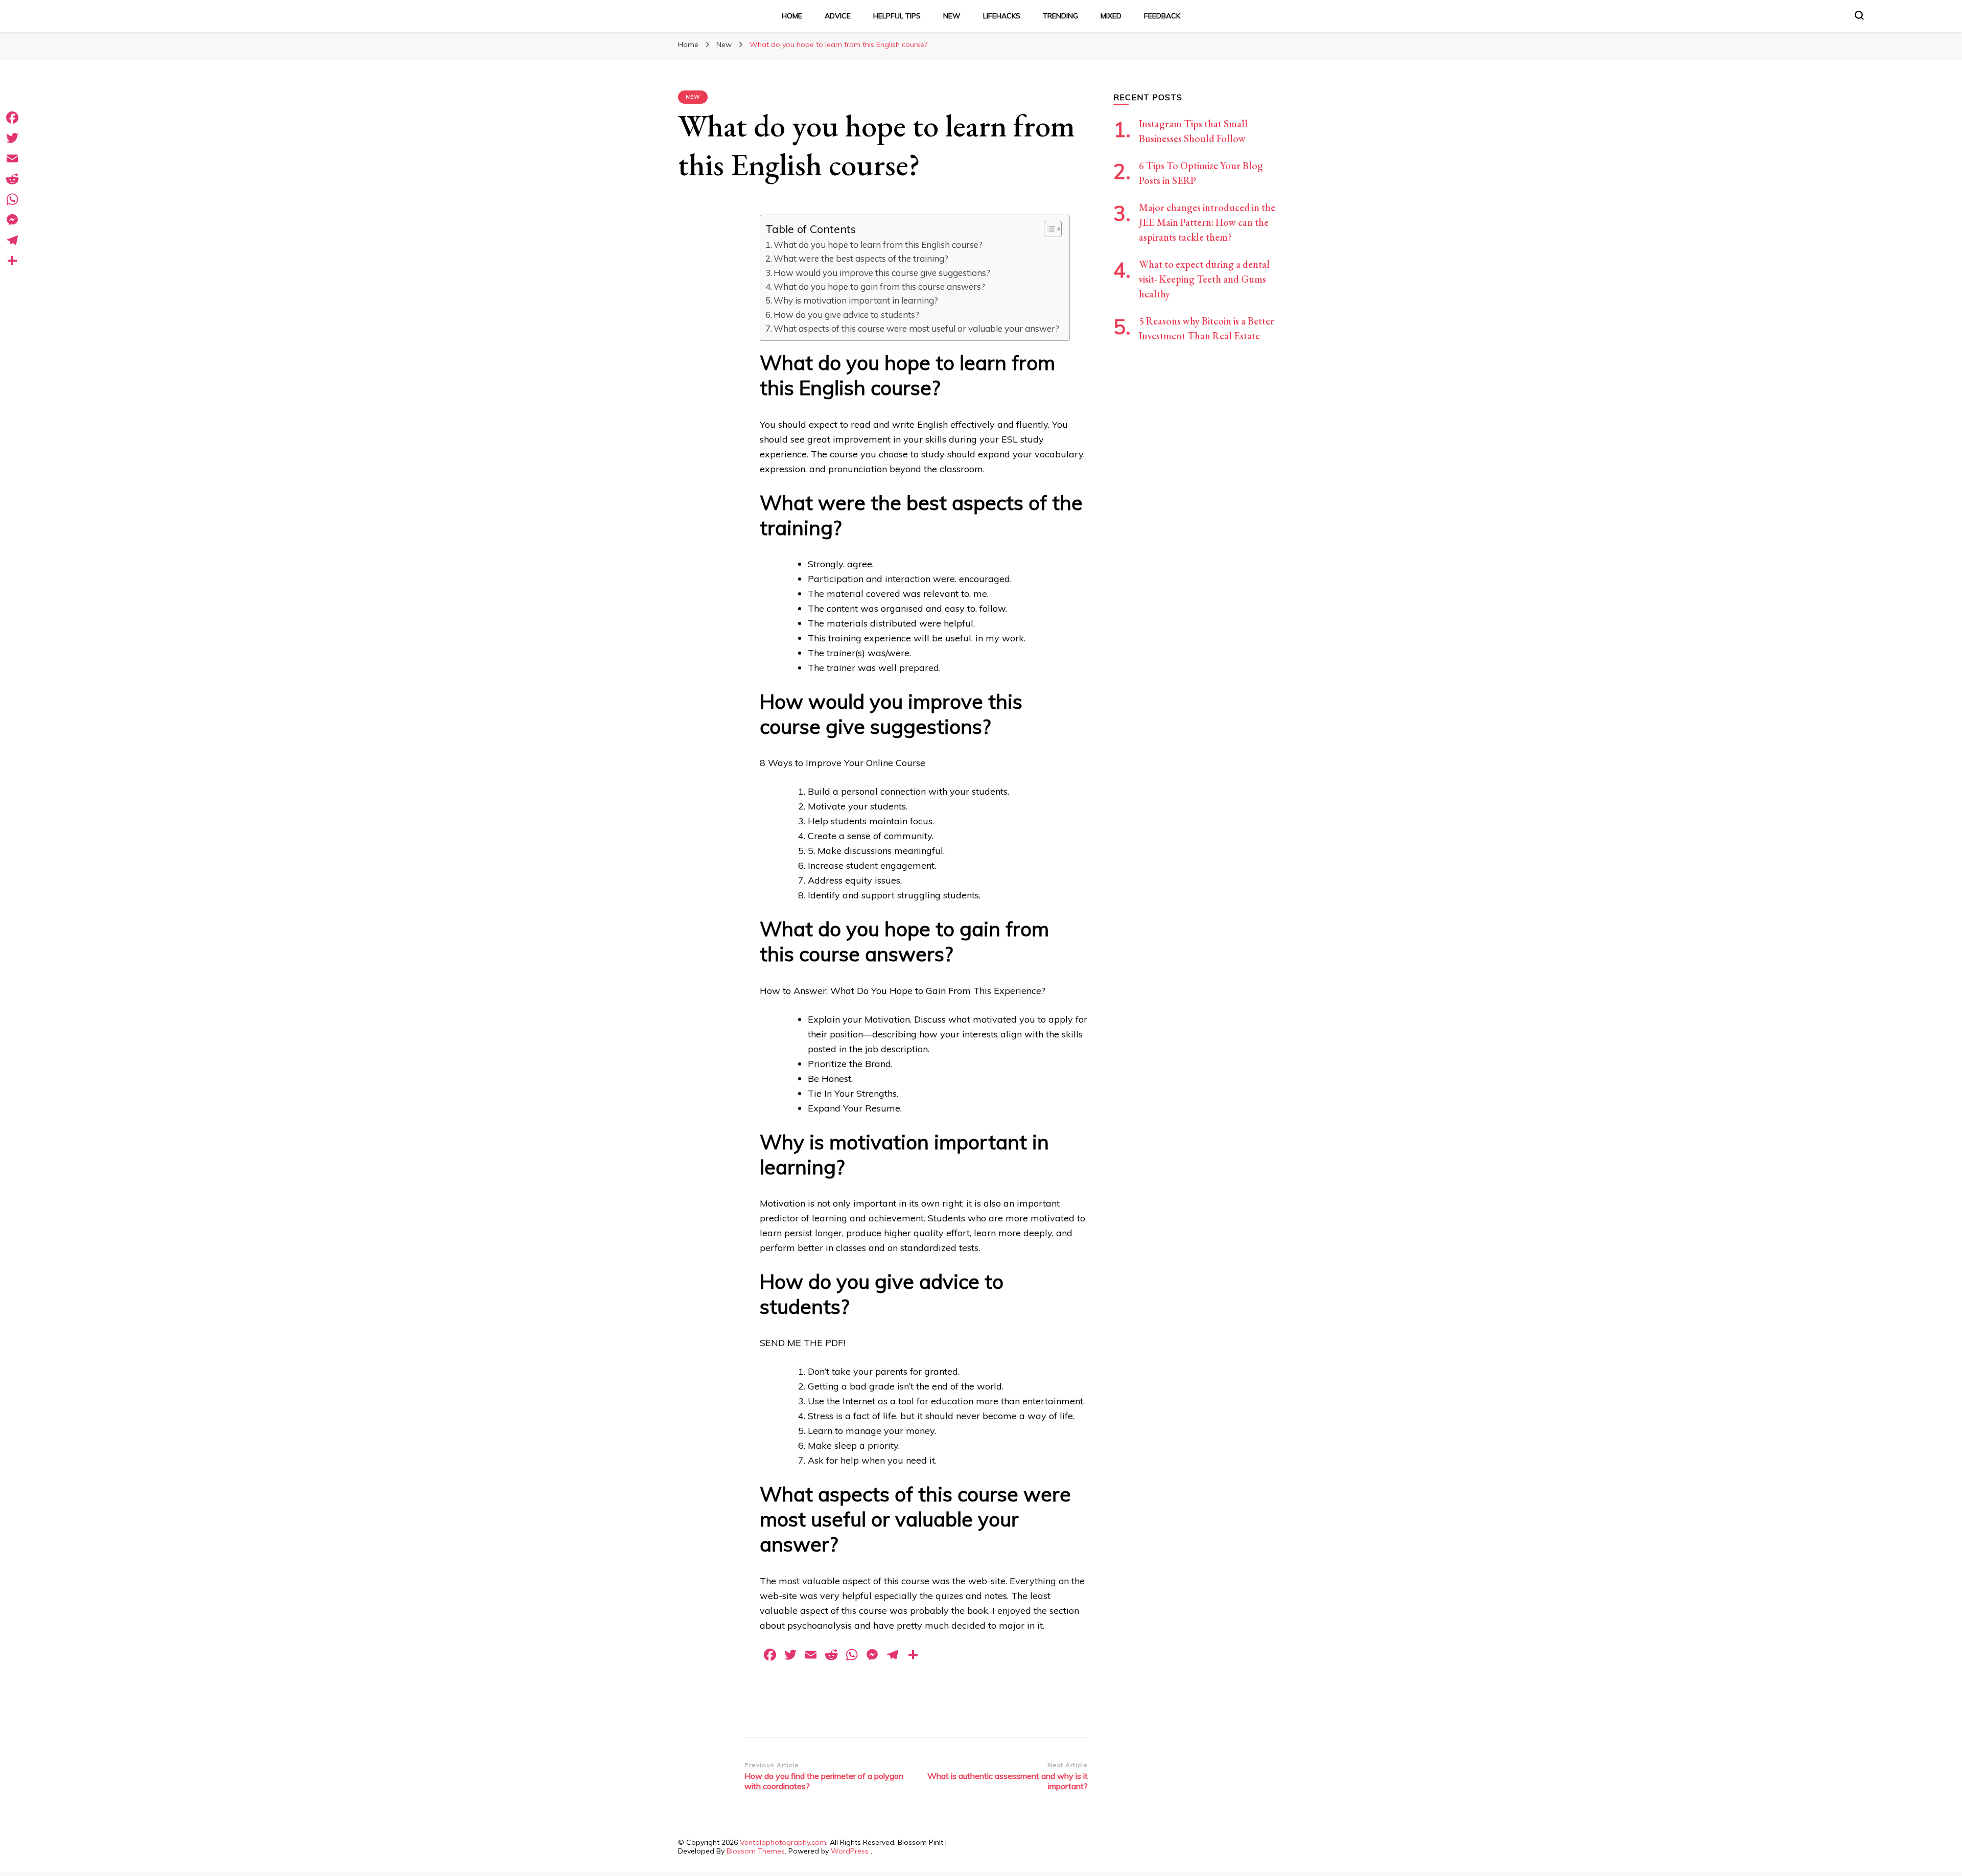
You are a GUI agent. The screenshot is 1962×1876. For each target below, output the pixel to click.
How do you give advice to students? (846, 315)
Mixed (1111, 16)
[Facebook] (12, 118)
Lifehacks (1002, 16)
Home (792, 16)
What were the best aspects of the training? (861, 258)
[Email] (12, 158)
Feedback (1162, 16)
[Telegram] (12, 240)
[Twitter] (12, 138)
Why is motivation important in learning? (856, 300)
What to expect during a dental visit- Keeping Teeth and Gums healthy (1204, 279)
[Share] (12, 261)
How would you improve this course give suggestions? (882, 273)
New (952, 16)
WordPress (850, 1851)
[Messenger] (12, 220)
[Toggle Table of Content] (1048, 229)
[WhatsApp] (12, 199)
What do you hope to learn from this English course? (878, 245)
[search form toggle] (1859, 15)
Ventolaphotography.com (783, 1842)
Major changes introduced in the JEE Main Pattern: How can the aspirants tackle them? (1207, 222)
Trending (1060, 16)
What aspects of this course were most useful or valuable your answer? (916, 328)
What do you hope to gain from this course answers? (879, 286)
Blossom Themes (756, 1851)
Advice (838, 16)
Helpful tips (897, 16)
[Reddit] (12, 179)
